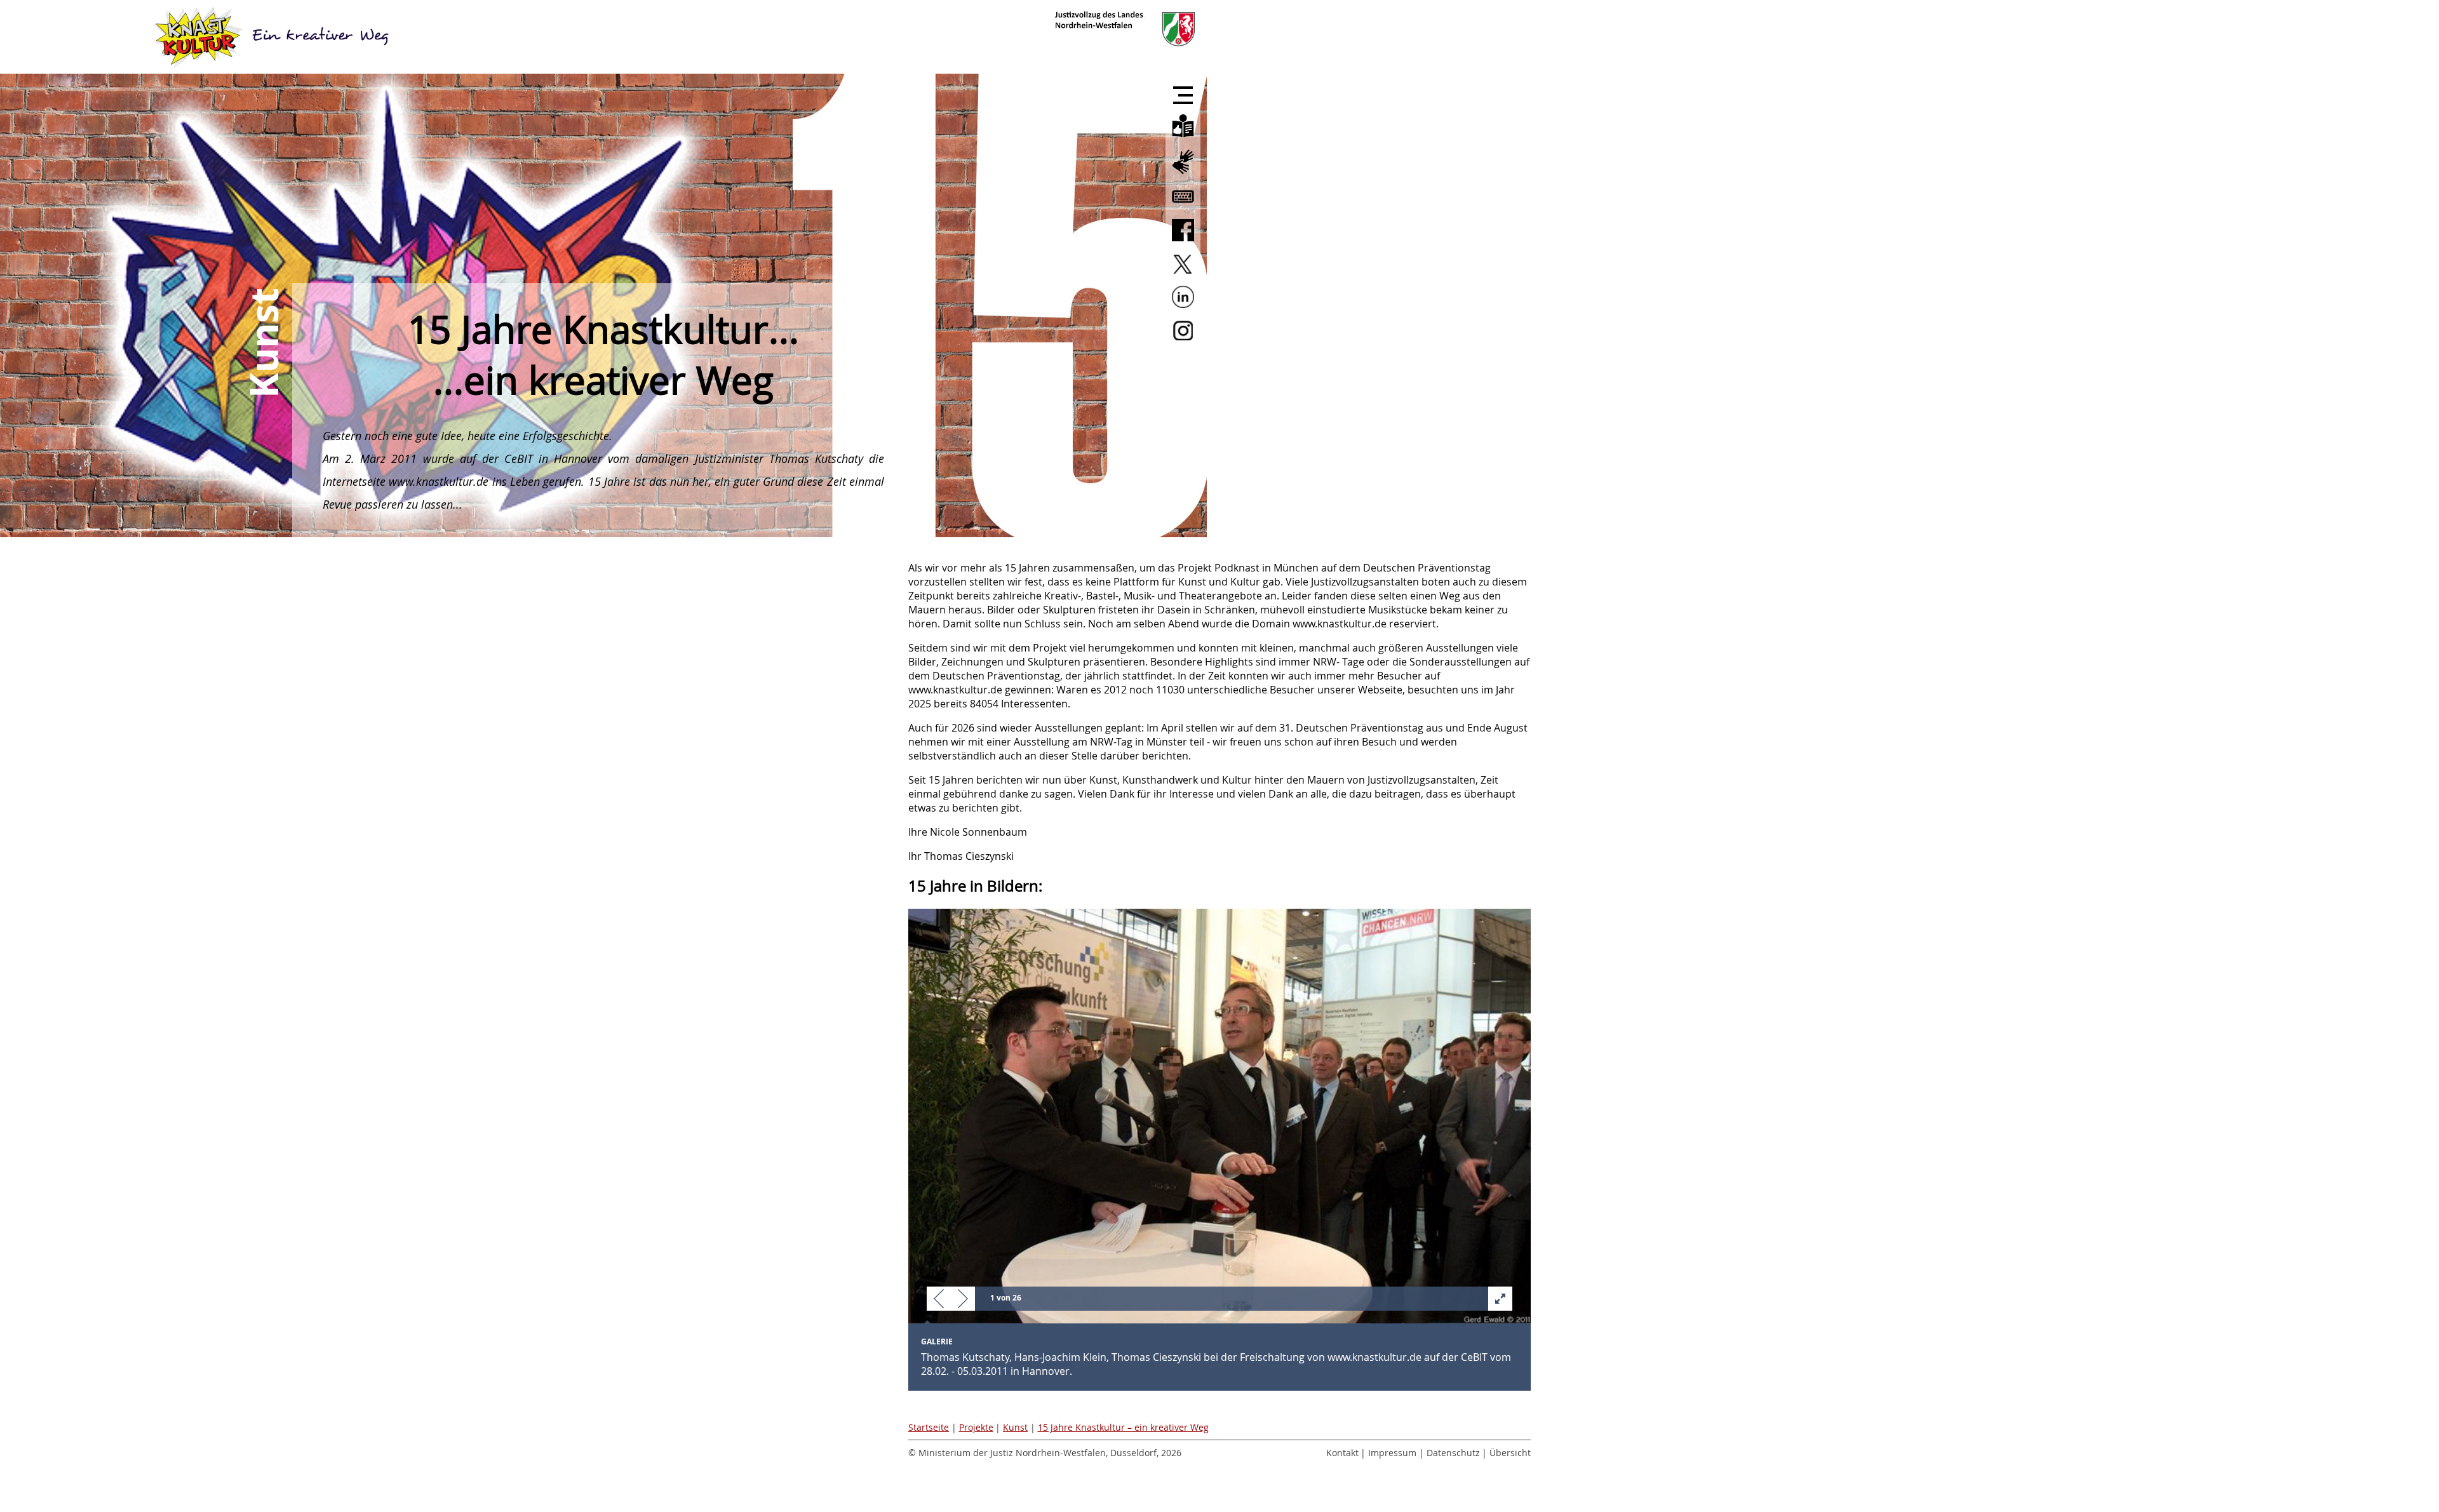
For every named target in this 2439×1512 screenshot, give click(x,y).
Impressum (1392, 1453)
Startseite (929, 1427)
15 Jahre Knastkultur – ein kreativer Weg (1123, 1427)
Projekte (976, 1427)
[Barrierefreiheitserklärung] (1183, 208)
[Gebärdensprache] (1183, 175)
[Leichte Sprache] (1183, 138)
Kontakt (1342, 1453)
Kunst (1015, 1427)
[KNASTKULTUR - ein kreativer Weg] (273, 37)
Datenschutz (1453, 1453)
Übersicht (1510, 1453)
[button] (939, 1300)
